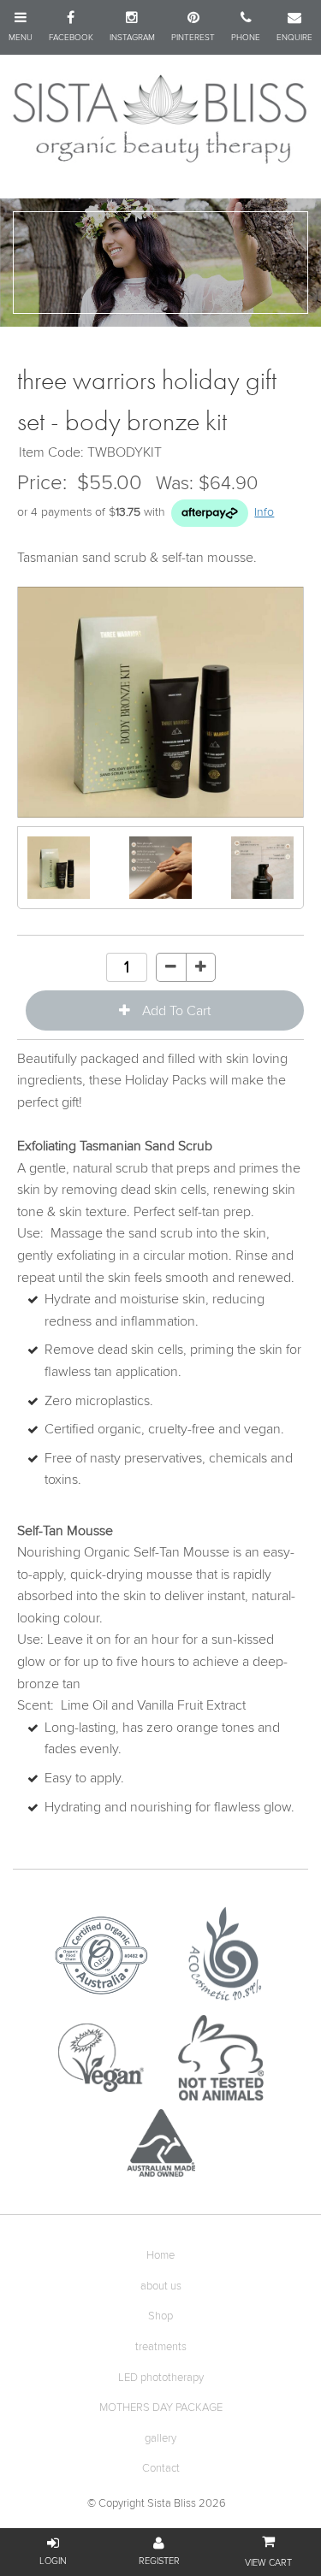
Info (264, 512)
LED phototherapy (161, 2378)
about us (161, 2286)
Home (160, 2256)
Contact (161, 2469)
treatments (161, 2347)
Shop (160, 2316)
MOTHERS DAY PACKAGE (161, 2408)
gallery (160, 2439)
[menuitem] (160, 2256)
